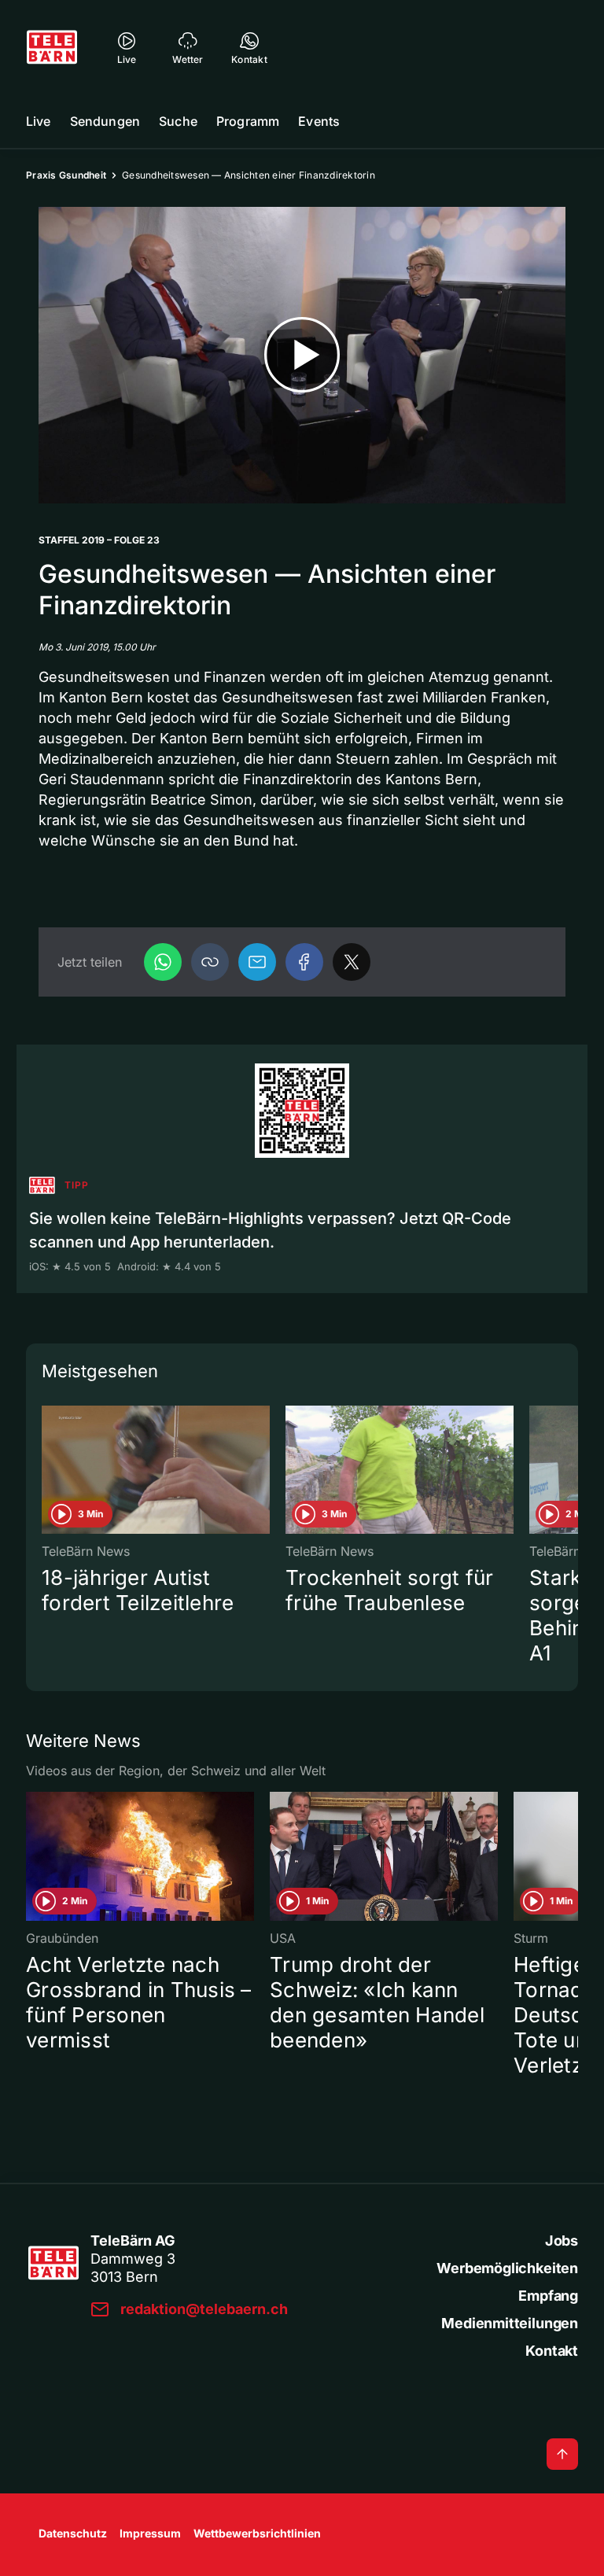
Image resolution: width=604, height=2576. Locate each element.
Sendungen (105, 121)
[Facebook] (304, 962)
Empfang (548, 2296)
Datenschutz (73, 2533)
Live (39, 121)
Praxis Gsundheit (66, 175)
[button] (210, 962)
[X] (352, 962)
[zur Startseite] (52, 47)
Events (319, 121)
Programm (248, 121)
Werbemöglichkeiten (507, 2268)
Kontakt (552, 2351)
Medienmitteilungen (510, 2323)
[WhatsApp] (163, 962)
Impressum (150, 2533)
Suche (178, 121)
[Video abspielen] (302, 355)
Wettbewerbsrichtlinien (257, 2533)
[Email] (257, 962)
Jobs (562, 2241)
